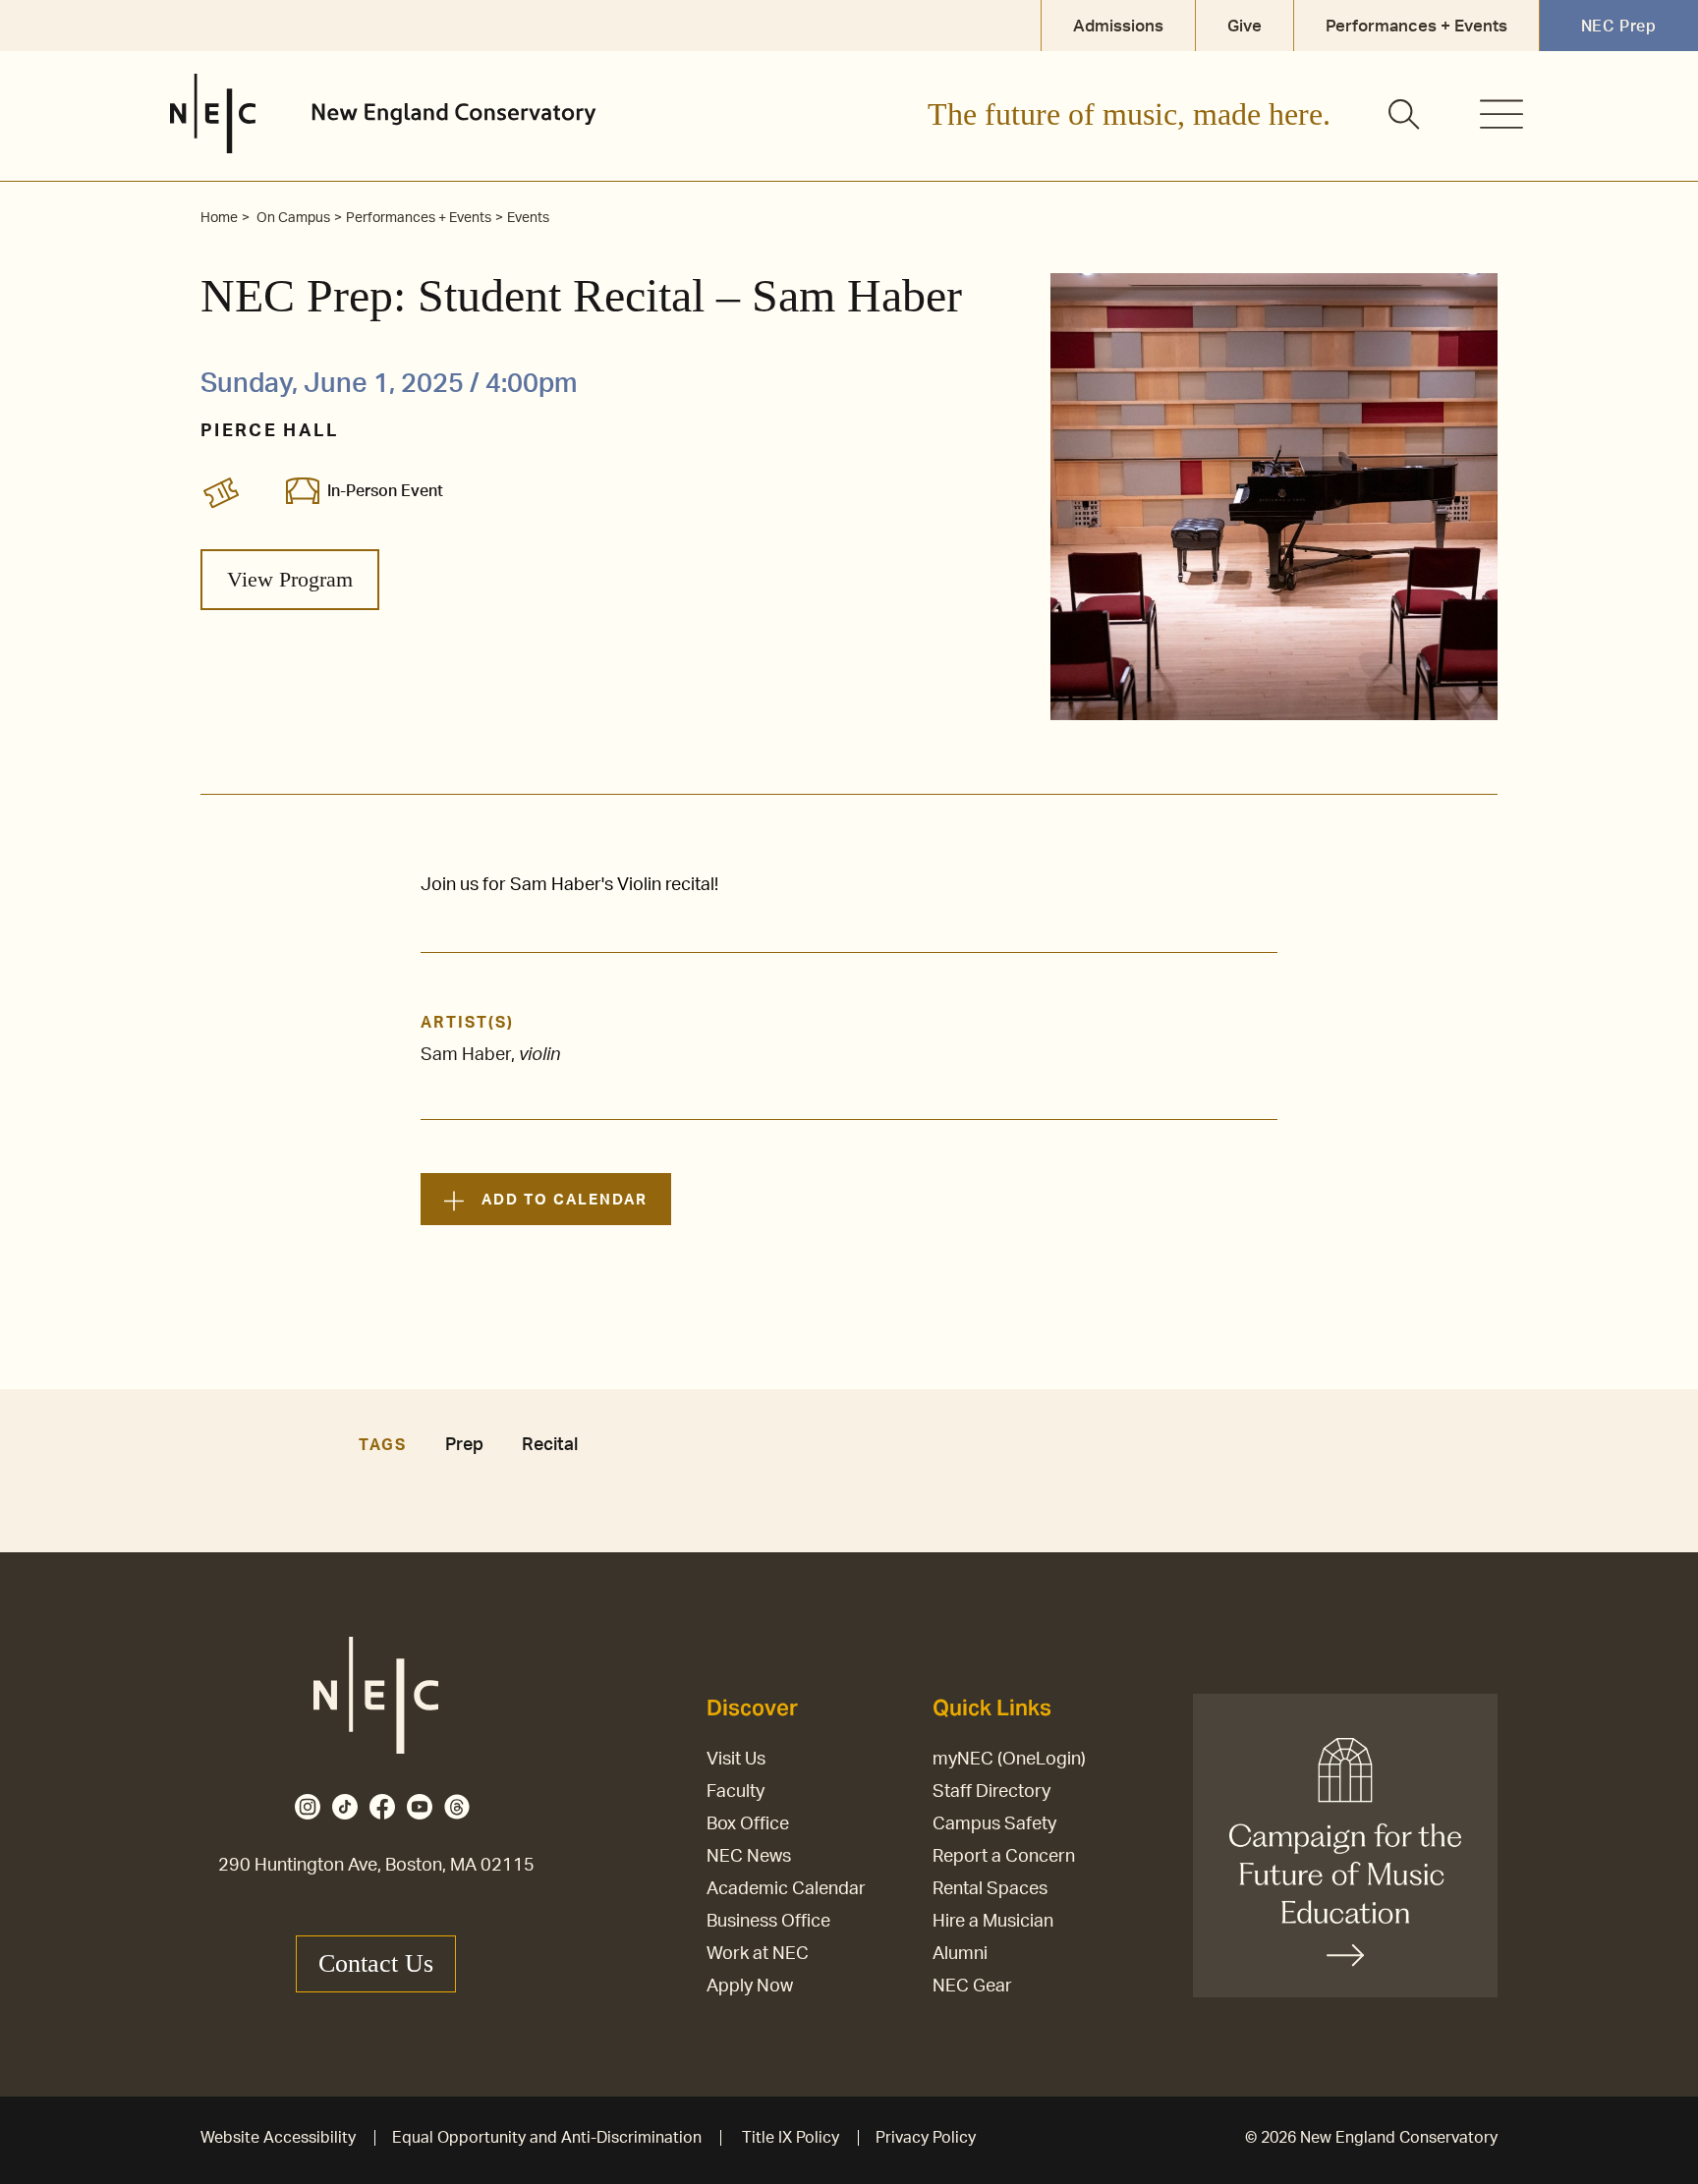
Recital (550, 1445)
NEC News (749, 1857)
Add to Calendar (564, 1200)
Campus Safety (994, 1824)
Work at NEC (758, 1954)
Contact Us (376, 1963)
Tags (382, 1445)
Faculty (736, 1792)
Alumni (960, 1954)
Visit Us (736, 1760)
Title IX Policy (791, 2138)
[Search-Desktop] (1405, 116)
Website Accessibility (278, 2138)
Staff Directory (991, 1792)
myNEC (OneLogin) (1009, 1760)
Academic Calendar (786, 1889)
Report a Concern (1004, 1857)
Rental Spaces (990, 1889)
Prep (464, 1445)
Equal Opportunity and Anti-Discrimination (547, 2138)
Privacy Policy (926, 2138)
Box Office (748, 1824)
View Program (290, 579)
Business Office (768, 1922)
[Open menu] (1501, 114)
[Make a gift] (1345, 1846)
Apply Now (750, 1987)
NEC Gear (972, 1987)
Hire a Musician (993, 1922)
